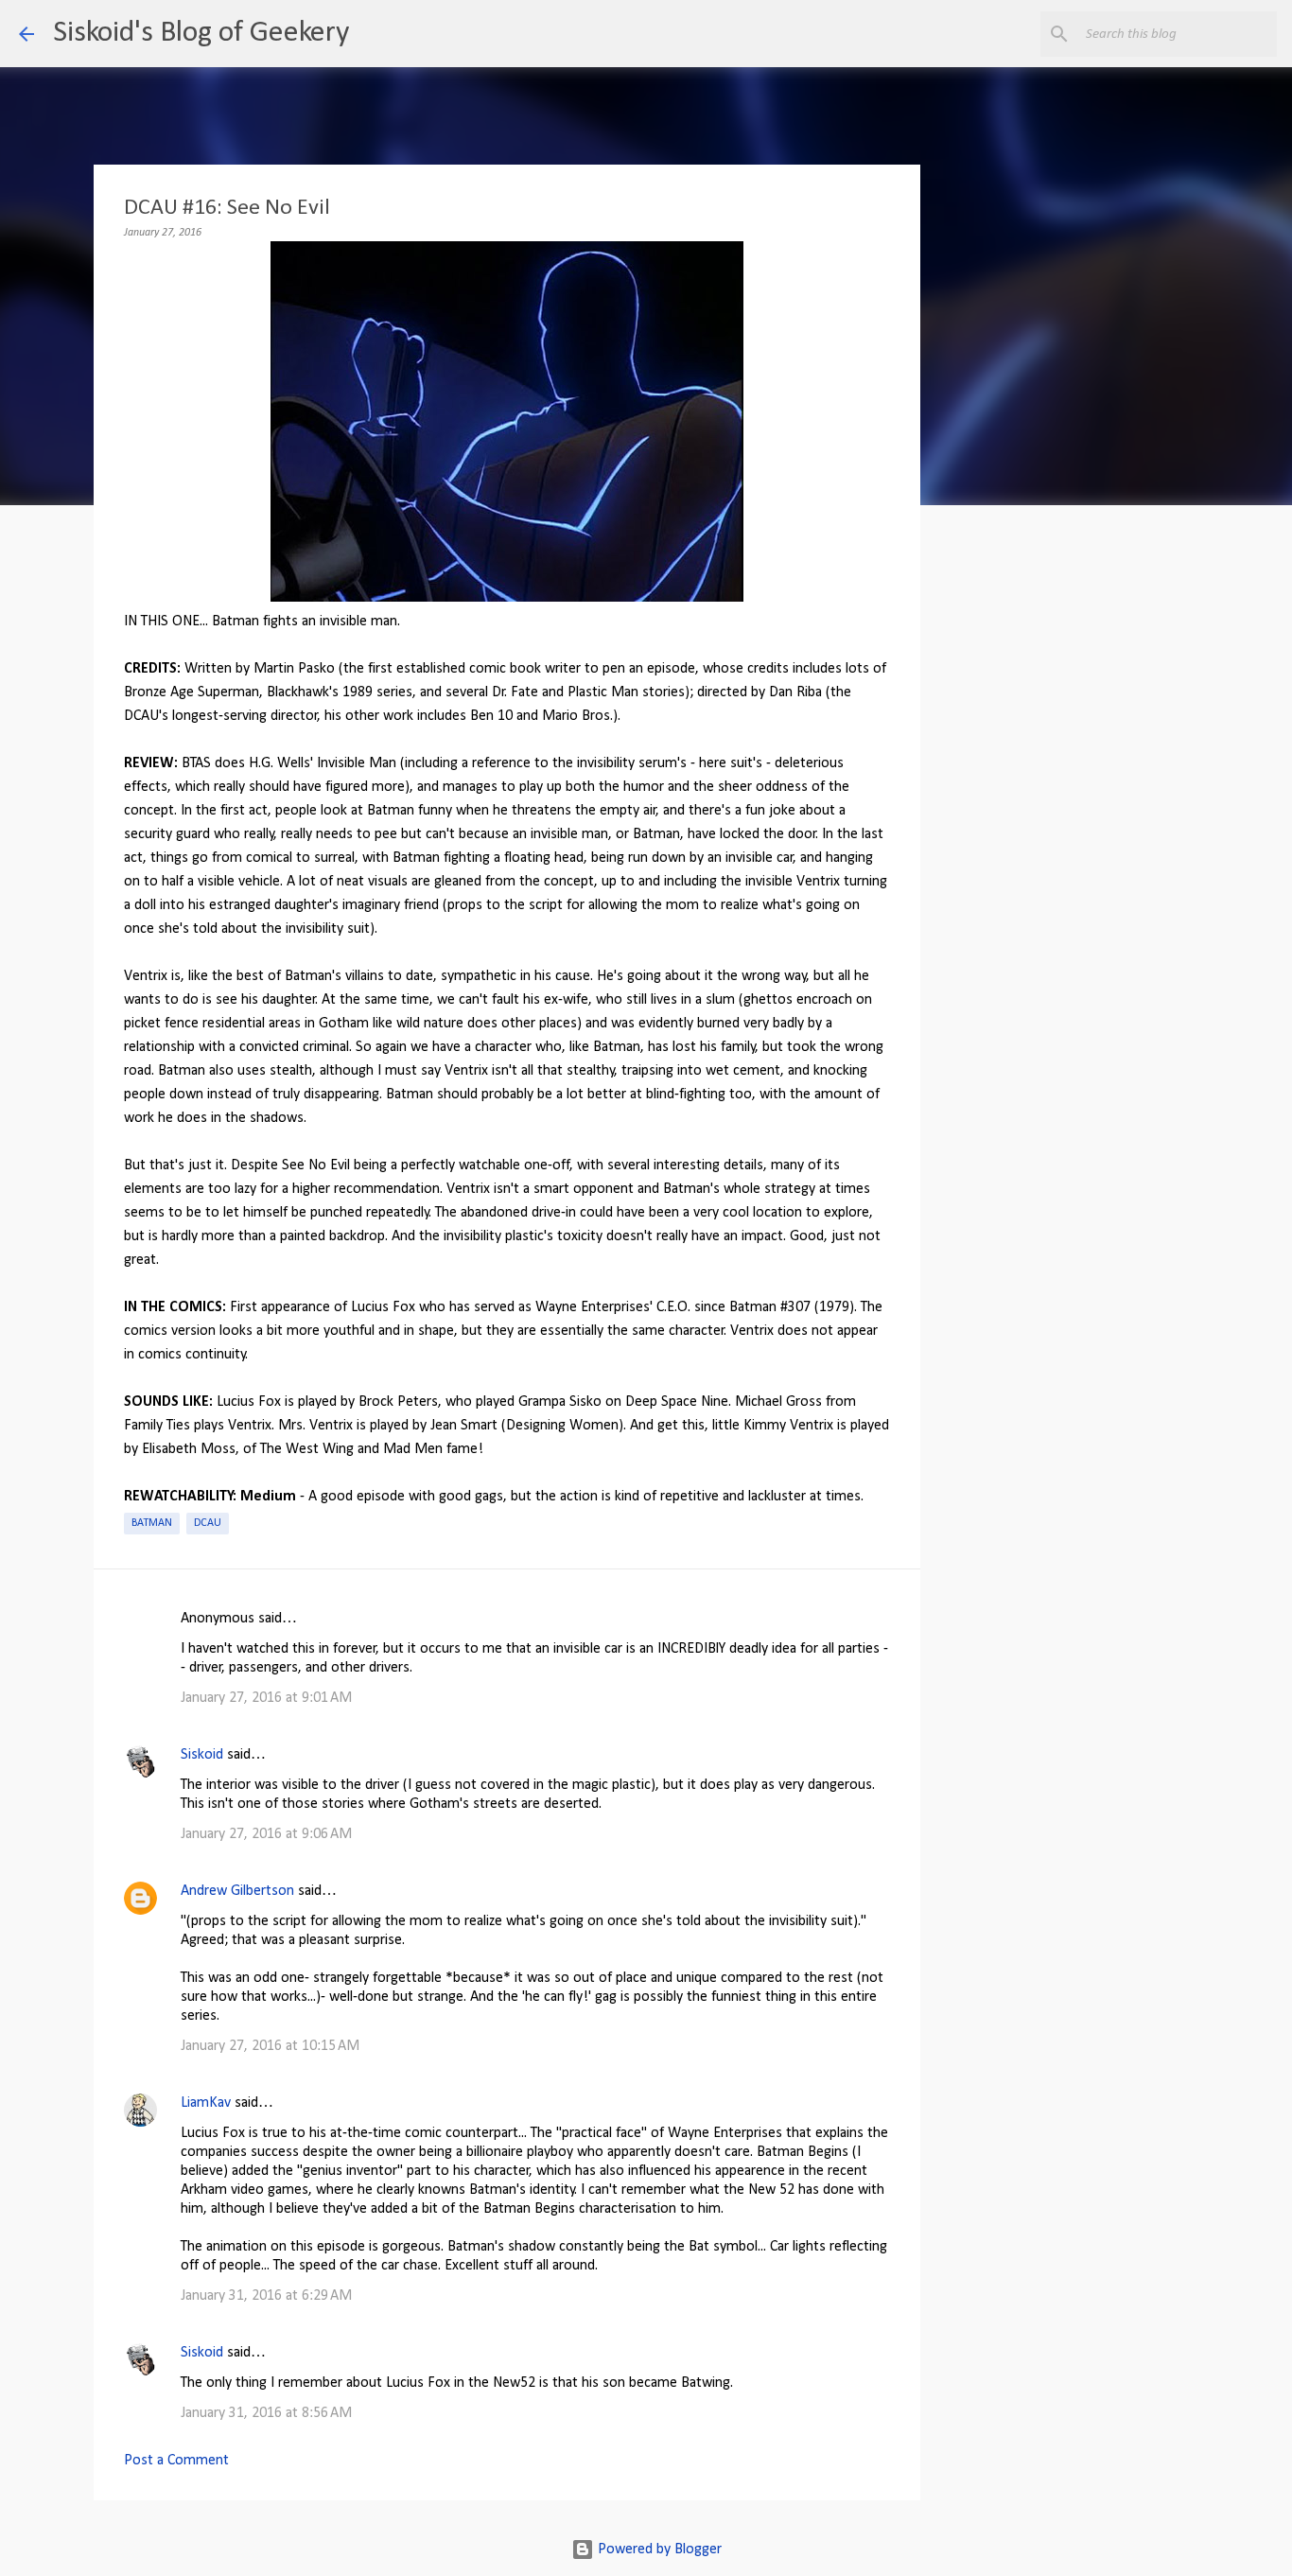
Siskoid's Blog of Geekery (201, 33)
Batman (152, 1523)
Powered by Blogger (658, 2550)
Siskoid (202, 1755)
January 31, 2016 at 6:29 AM (266, 2296)
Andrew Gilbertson (237, 1891)
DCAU (208, 1523)
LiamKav (206, 2103)
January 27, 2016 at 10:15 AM (270, 2046)
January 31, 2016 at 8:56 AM (266, 2413)
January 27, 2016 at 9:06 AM (266, 1834)
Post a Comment (176, 2461)
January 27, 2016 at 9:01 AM (266, 1698)
